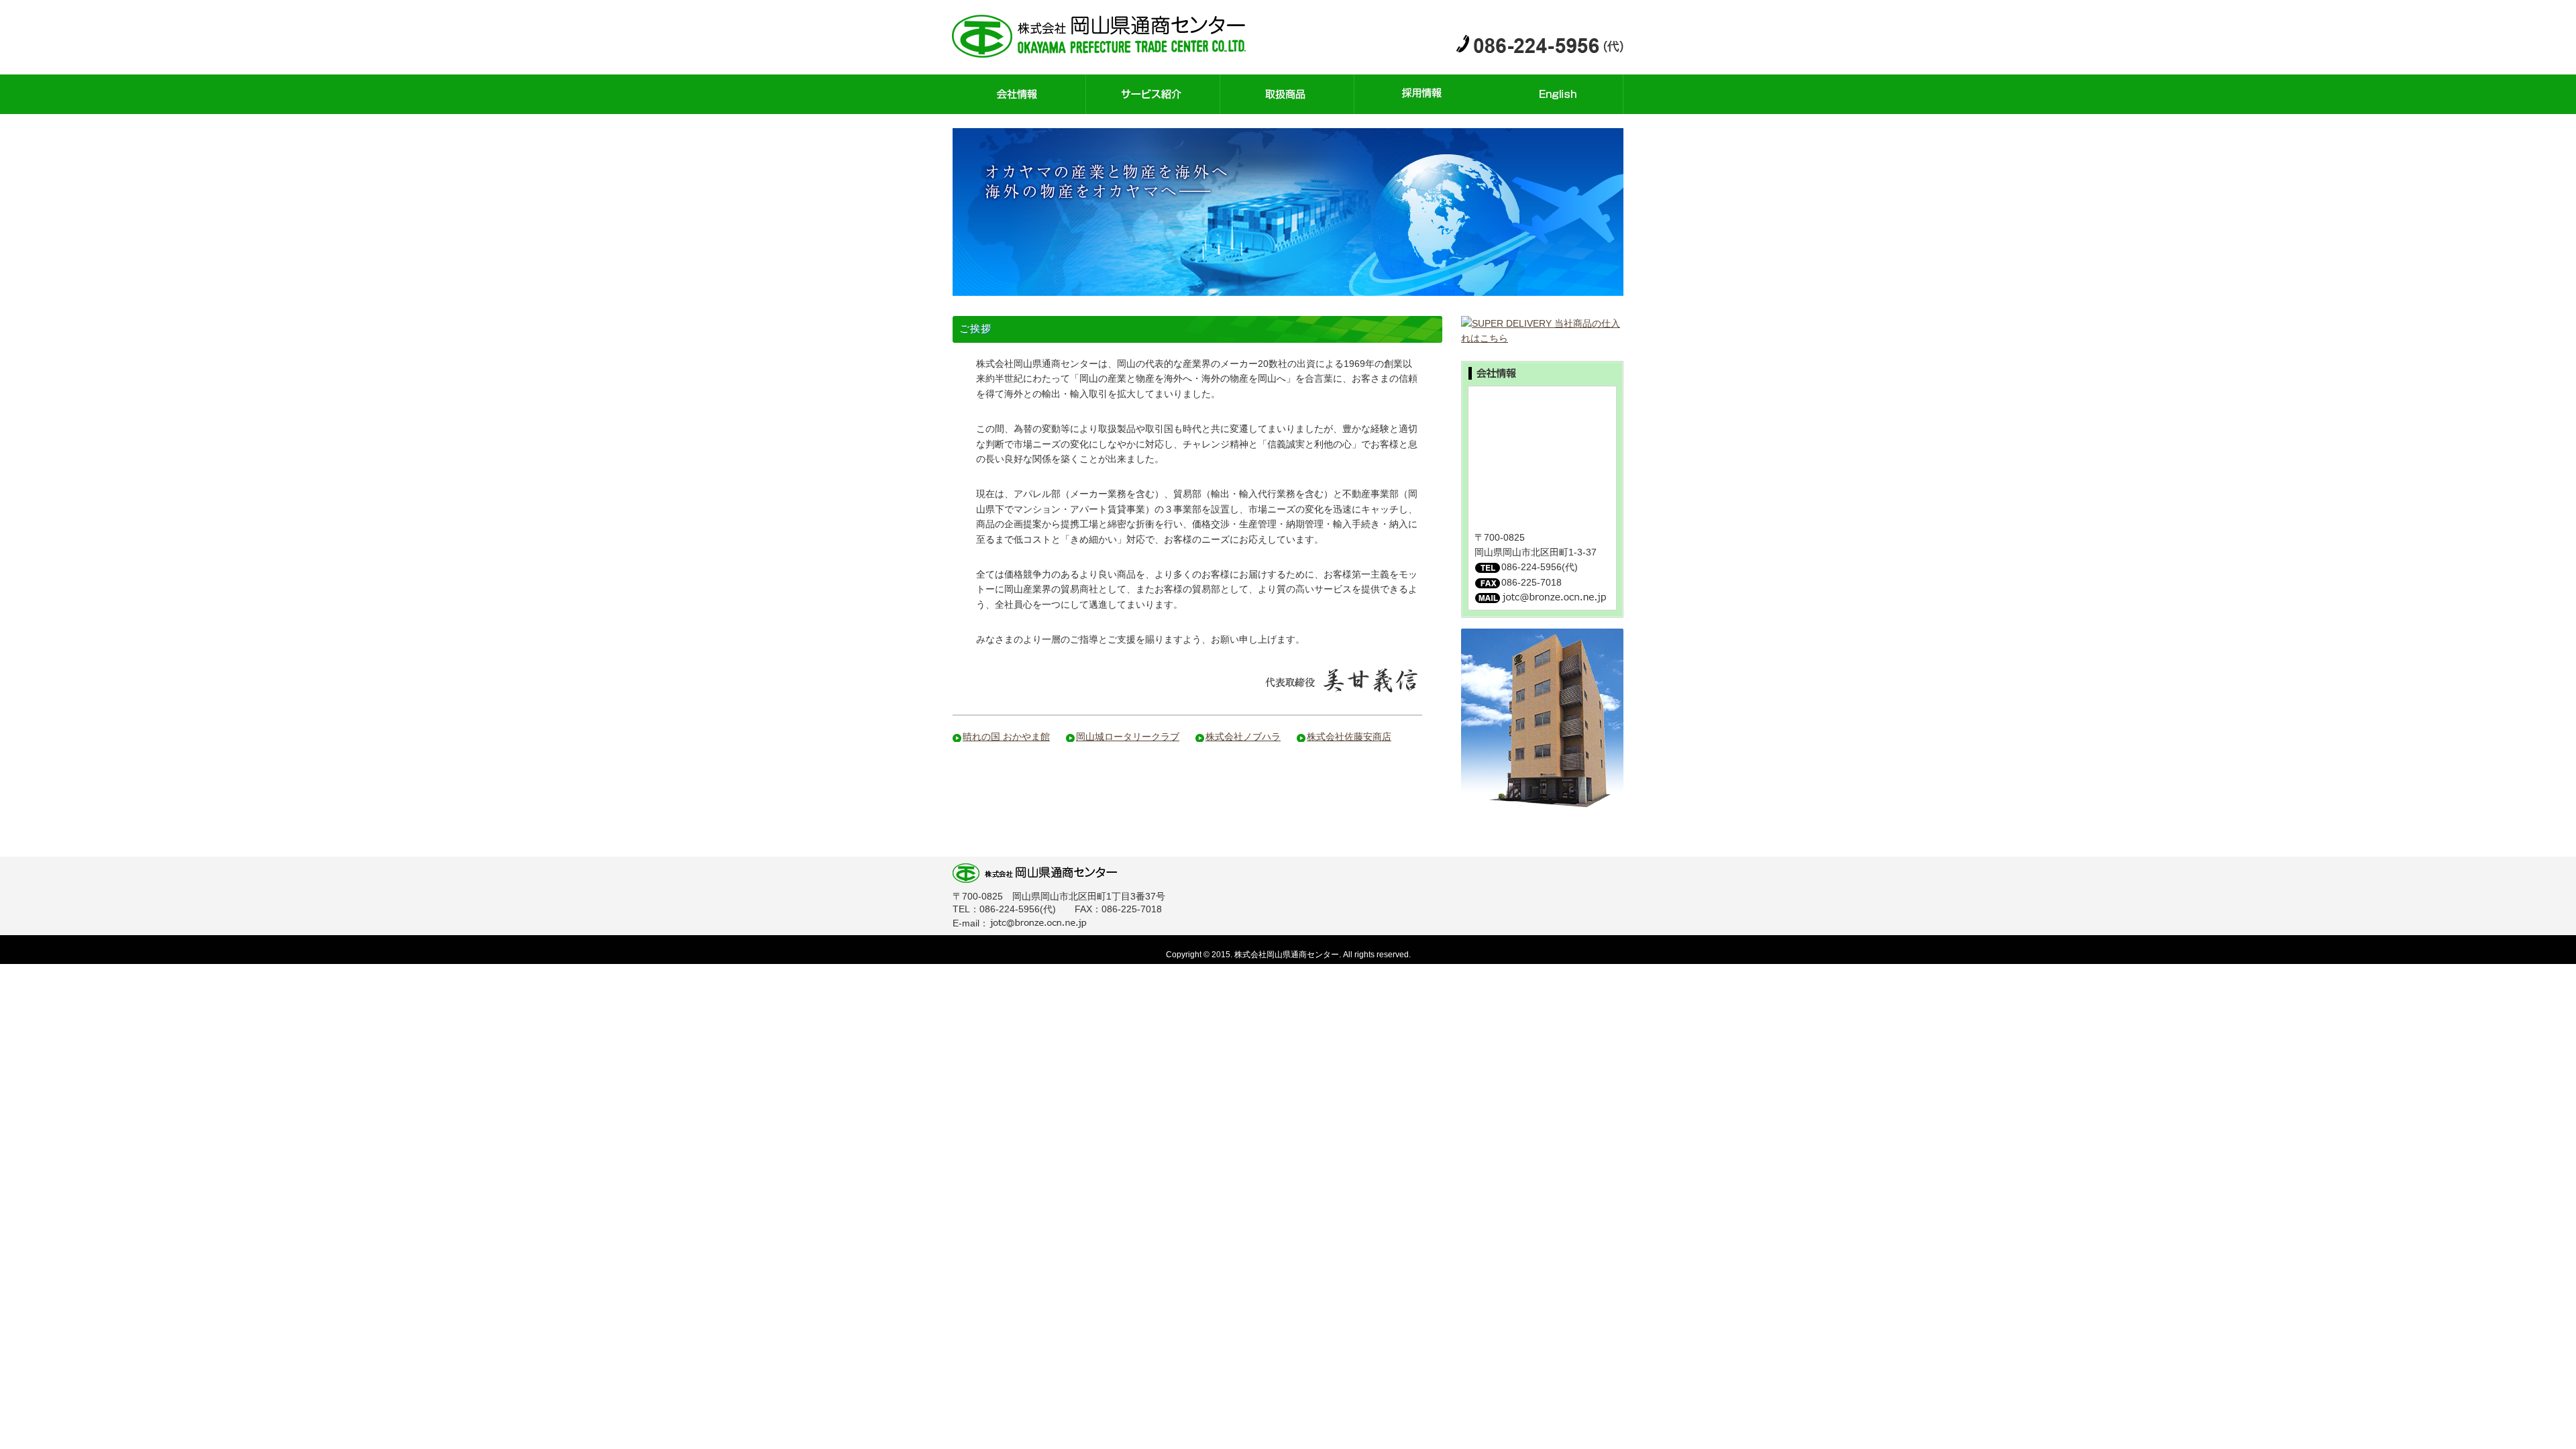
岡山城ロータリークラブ (1128, 737)
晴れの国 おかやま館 (1006, 737)
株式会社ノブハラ (1243, 737)
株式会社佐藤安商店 (1349, 737)
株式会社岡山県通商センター (1110, 37)
